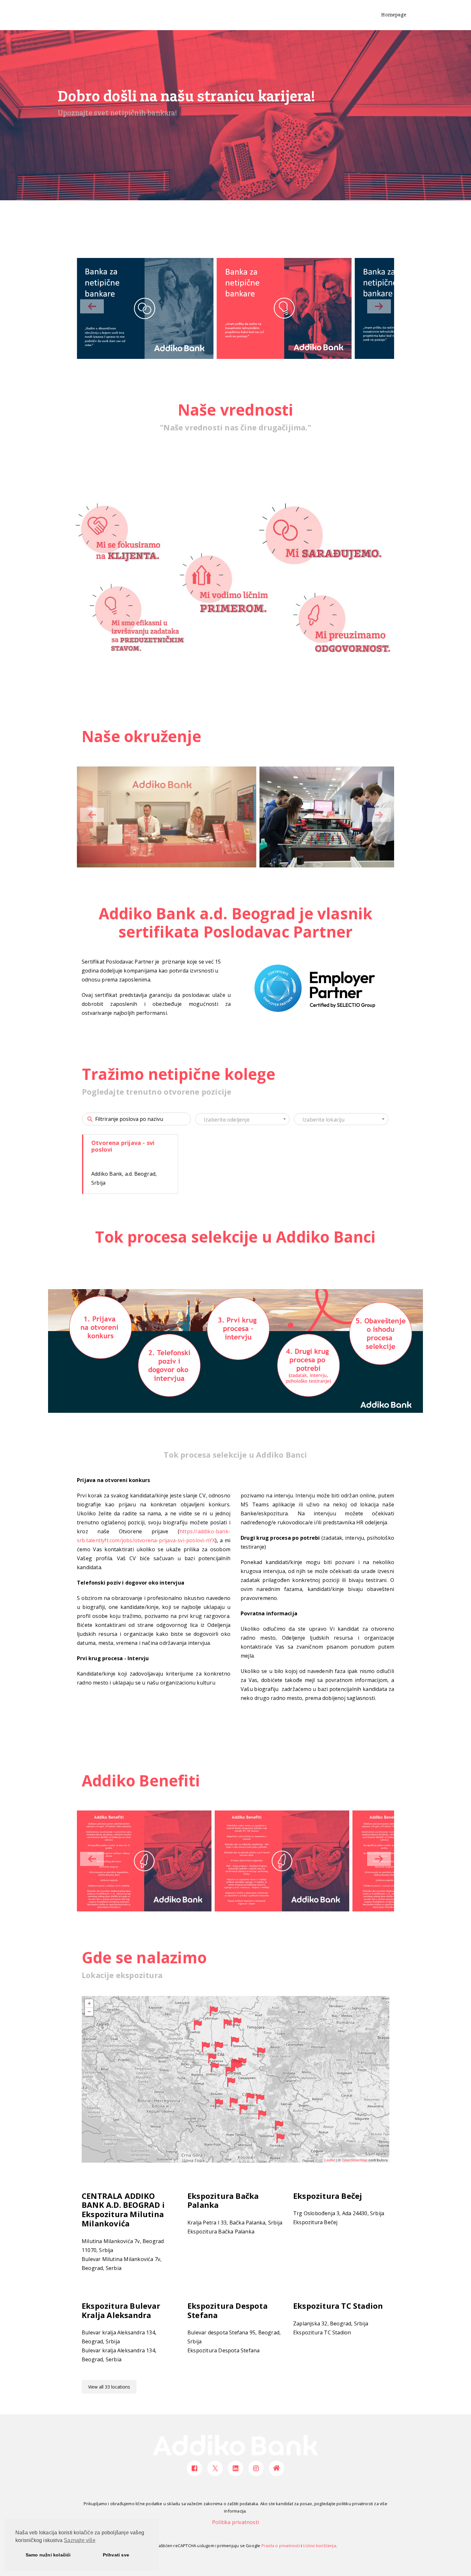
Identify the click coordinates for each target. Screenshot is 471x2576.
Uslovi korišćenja (319, 2546)
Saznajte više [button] (80, 2540)
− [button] (89, 2012)
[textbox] (242, 1120)
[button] (379, 306)
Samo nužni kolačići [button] (48, 2555)
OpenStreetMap (355, 2160)
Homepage (394, 15)
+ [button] (89, 2003)
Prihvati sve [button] (116, 2555)
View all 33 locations (109, 2387)
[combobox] (242, 1119)
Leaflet (330, 2160)
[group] (144, 308)
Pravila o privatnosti (281, 2546)
